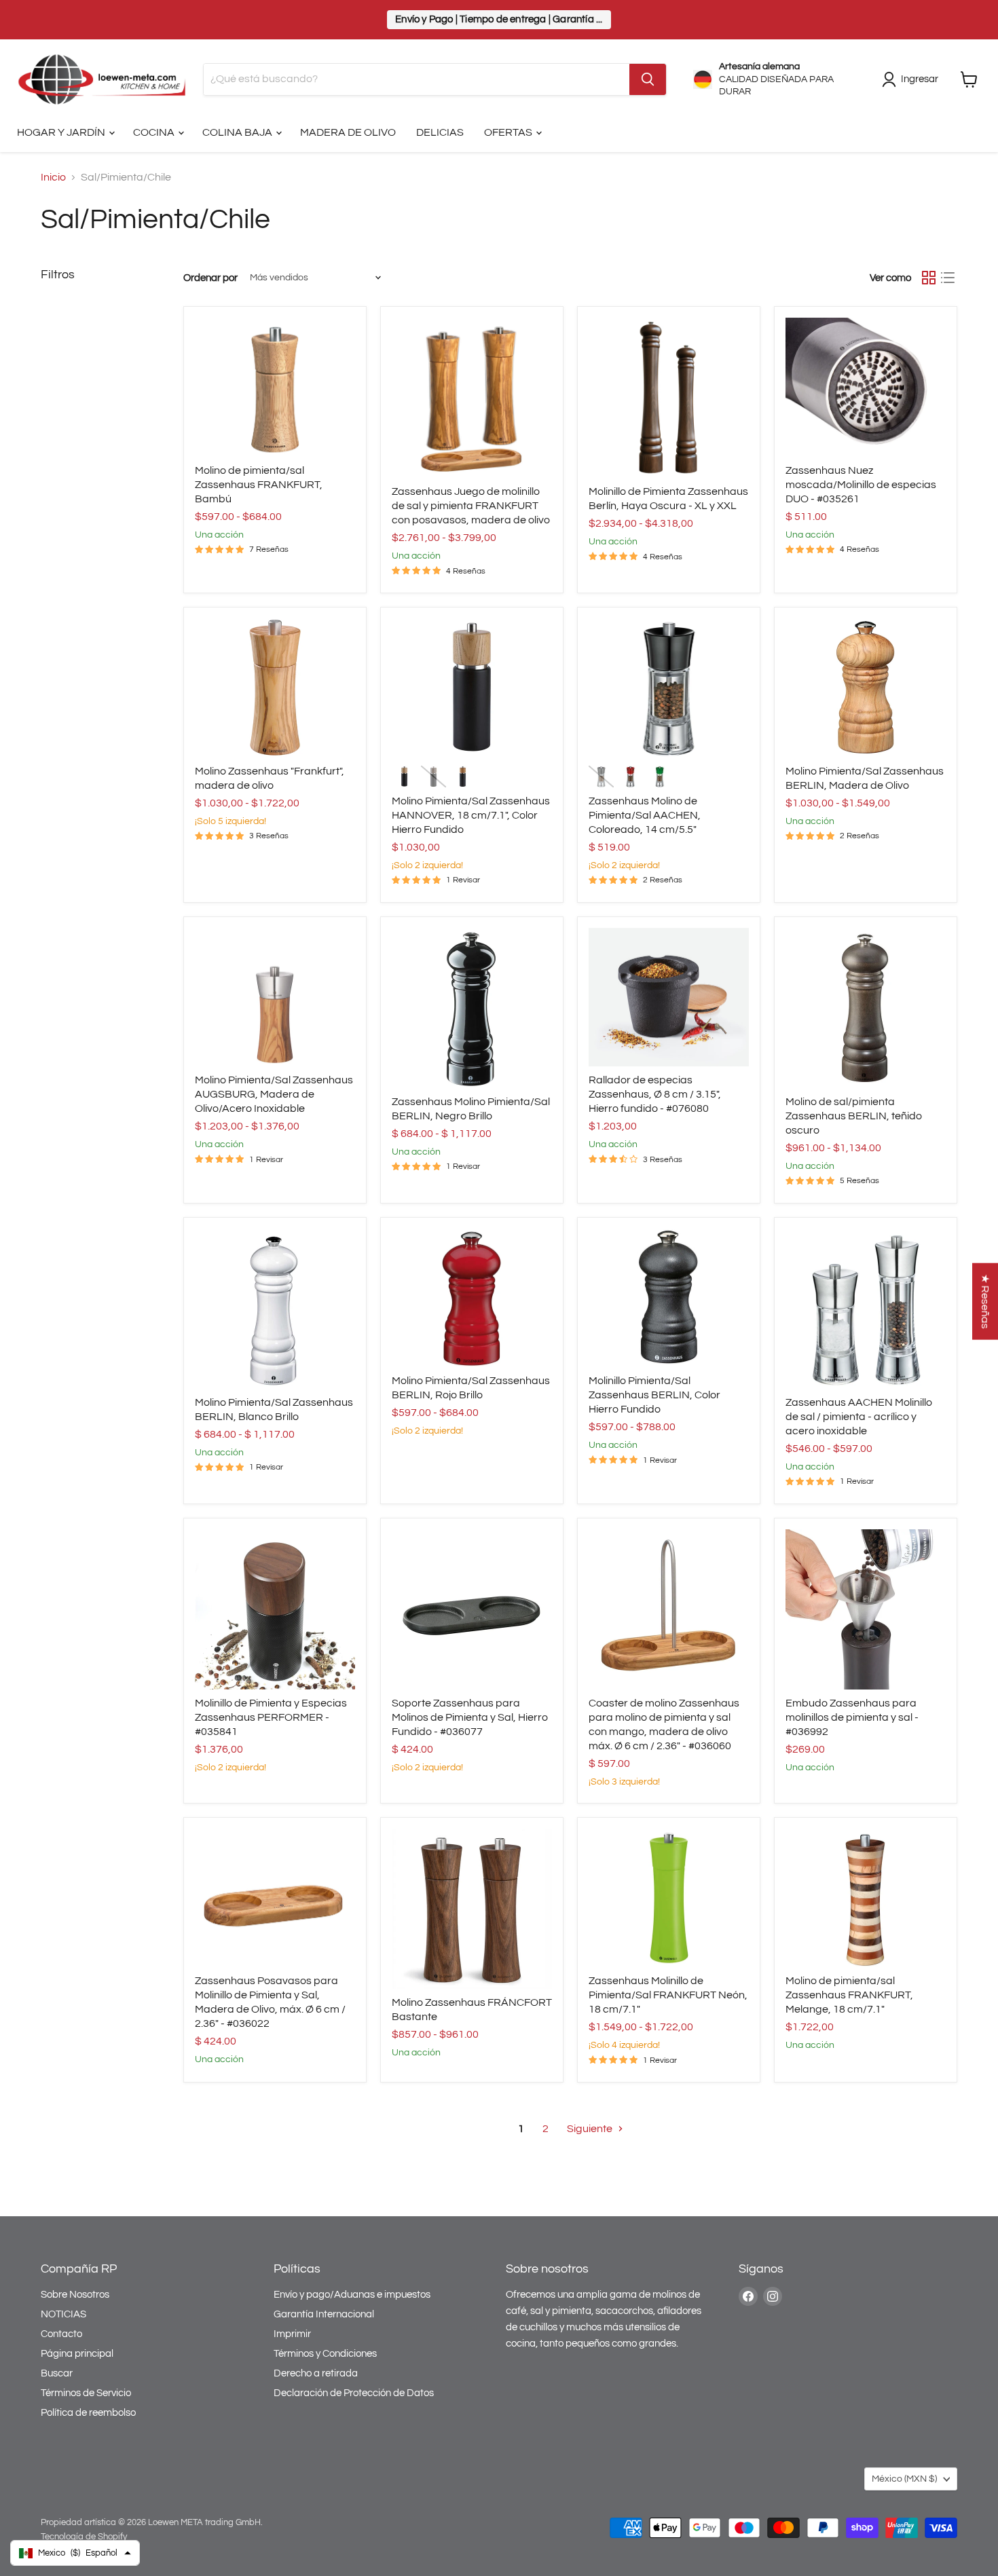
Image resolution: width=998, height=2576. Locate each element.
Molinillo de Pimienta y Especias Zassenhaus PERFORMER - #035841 (271, 1717)
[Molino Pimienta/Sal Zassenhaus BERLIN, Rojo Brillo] (472, 1298)
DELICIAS (440, 132)
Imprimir (292, 2334)
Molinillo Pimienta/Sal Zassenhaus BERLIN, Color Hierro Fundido (654, 1395)
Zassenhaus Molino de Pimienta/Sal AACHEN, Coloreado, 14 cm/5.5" (645, 815)
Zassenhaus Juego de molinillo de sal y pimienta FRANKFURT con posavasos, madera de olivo (471, 506)
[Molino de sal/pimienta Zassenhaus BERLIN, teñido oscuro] (866, 1008)
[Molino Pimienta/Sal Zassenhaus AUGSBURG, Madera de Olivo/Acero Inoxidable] (275, 997)
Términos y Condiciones (325, 2354)
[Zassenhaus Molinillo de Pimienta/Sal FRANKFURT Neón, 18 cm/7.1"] (669, 1898)
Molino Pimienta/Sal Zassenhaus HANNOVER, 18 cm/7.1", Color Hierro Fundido (471, 815)
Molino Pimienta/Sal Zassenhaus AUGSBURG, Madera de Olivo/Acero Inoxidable (274, 1094)
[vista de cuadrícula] (929, 278)
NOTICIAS (63, 2314)
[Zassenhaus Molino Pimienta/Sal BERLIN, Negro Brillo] (472, 1008)
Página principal (77, 2354)
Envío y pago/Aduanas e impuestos (352, 2295)
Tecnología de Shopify (84, 2537)
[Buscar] (648, 79)
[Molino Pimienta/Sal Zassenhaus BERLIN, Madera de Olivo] (866, 688)
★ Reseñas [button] (985, 1301)
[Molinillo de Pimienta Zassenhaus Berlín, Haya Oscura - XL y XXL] (669, 398)
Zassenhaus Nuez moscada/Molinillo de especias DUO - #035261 (861, 485)
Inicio (53, 177)
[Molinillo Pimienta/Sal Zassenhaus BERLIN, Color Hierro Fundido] (669, 1298)
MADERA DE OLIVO (348, 132)
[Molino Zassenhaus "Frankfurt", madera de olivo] (275, 688)
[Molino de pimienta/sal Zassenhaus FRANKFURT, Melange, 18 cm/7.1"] (866, 1898)
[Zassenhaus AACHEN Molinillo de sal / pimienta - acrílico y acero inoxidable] (866, 1309)
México (904, 2479)
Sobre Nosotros (75, 2295)
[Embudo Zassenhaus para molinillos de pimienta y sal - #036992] (866, 1609)
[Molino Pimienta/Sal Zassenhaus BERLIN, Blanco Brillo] (275, 1309)
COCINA (155, 132)
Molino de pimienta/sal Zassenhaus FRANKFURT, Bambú (259, 485)
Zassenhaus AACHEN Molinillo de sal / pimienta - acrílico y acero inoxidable (859, 1417)
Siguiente (591, 2129)
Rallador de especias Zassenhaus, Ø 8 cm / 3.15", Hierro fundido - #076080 (655, 1094)
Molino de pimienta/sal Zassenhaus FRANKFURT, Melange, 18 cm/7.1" (849, 1995)
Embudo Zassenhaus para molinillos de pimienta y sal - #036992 (852, 1717)
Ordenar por (210, 278)
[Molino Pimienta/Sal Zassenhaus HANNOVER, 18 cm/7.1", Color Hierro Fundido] (472, 688)
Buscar (57, 2373)
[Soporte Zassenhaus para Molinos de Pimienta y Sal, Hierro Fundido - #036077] (472, 1609)
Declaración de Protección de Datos (354, 2393)
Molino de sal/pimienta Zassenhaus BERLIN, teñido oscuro (854, 1116)
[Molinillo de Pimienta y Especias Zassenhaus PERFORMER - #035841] (275, 1609)
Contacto (61, 2334)
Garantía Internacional (324, 2314)
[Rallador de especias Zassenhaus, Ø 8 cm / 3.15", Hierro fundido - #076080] (669, 997)
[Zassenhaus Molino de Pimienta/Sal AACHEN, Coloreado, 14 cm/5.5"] (669, 688)
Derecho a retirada (316, 2373)
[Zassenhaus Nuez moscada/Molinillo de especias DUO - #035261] (866, 387)
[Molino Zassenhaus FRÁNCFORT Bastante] (472, 1909)
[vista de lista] (948, 278)
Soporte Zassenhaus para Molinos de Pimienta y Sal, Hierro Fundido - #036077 (470, 1717)
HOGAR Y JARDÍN (62, 132)
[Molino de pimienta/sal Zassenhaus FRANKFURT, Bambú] (275, 387)
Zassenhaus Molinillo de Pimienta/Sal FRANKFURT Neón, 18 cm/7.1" (668, 1995)
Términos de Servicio (86, 2393)
